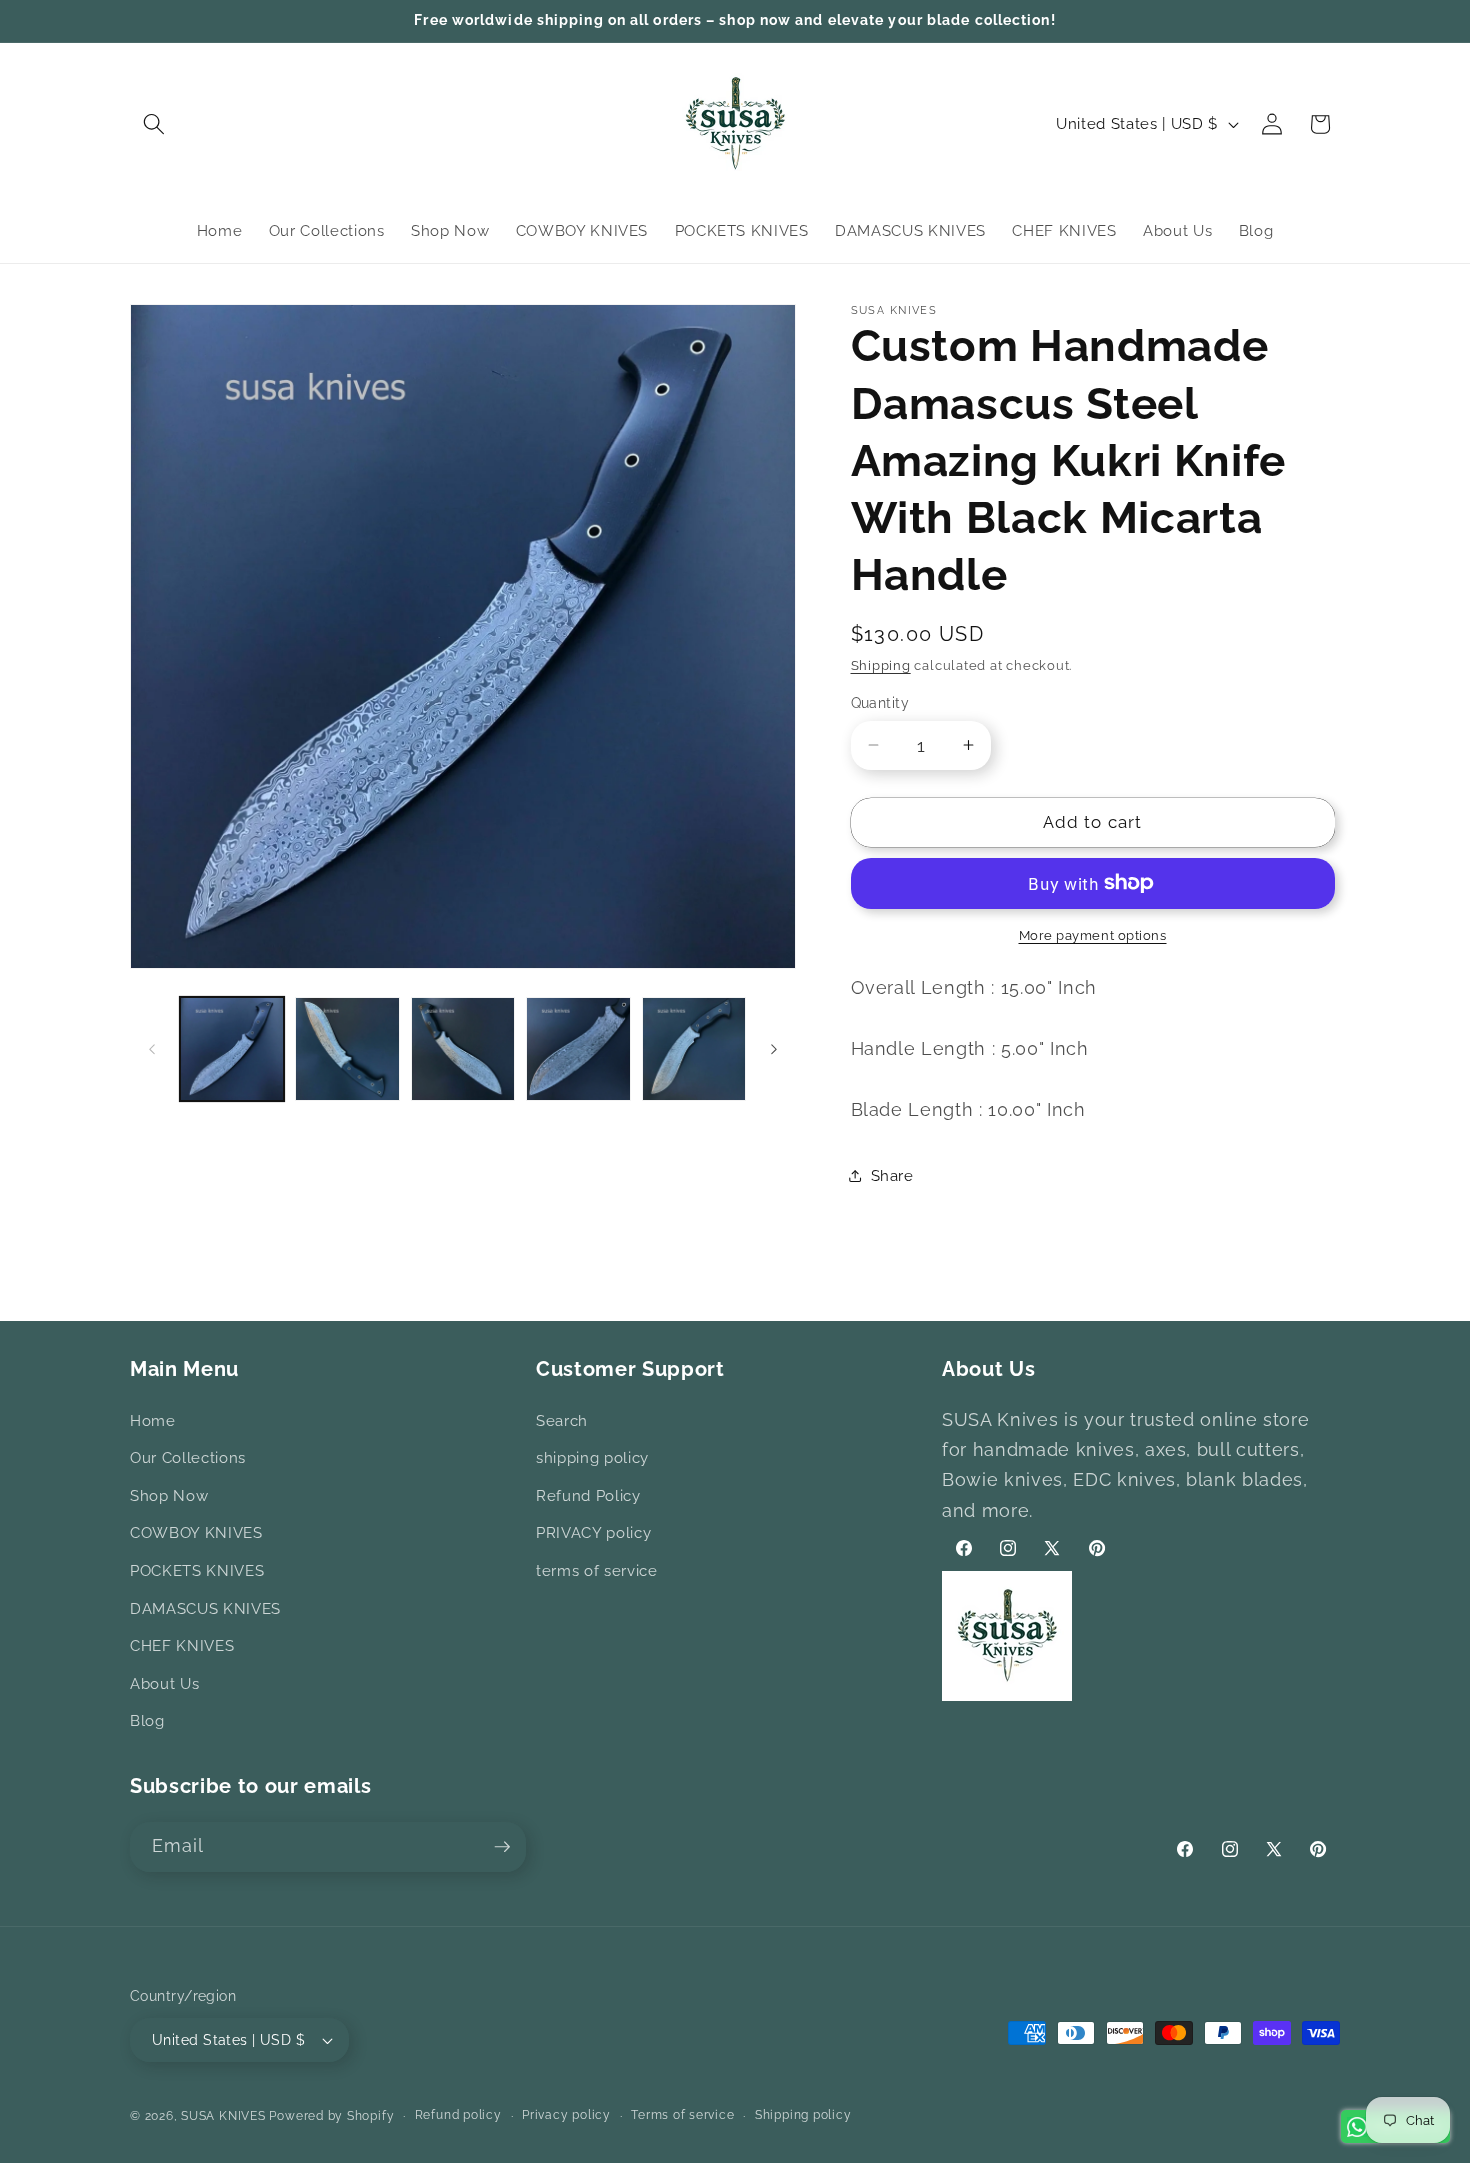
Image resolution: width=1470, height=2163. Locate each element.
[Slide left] (152, 1049)
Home (153, 1421)
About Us (164, 1684)
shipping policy (592, 1459)
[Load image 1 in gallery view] (232, 1049)
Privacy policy (566, 2115)
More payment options (1093, 935)
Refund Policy (588, 1496)
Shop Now (169, 1496)
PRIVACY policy (593, 1534)
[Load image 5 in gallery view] (694, 1049)
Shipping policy (803, 2115)
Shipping (881, 665)
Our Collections (188, 1459)
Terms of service (682, 2115)
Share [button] (892, 1176)
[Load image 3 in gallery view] (463, 1049)
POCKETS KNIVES (197, 1571)
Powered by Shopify (331, 2116)
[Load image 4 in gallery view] (578, 1049)
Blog (147, 1722)
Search (562, 1421)
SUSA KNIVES (223, 2116)
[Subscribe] (502, 1847)
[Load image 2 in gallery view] (347, 1049)
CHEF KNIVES (182, 1647)
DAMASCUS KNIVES (205, 1609)
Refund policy (458, 2115)
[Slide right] (774, 1049)
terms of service (597, 1571)
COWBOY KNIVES (196, 1534)
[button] (154, 124)
